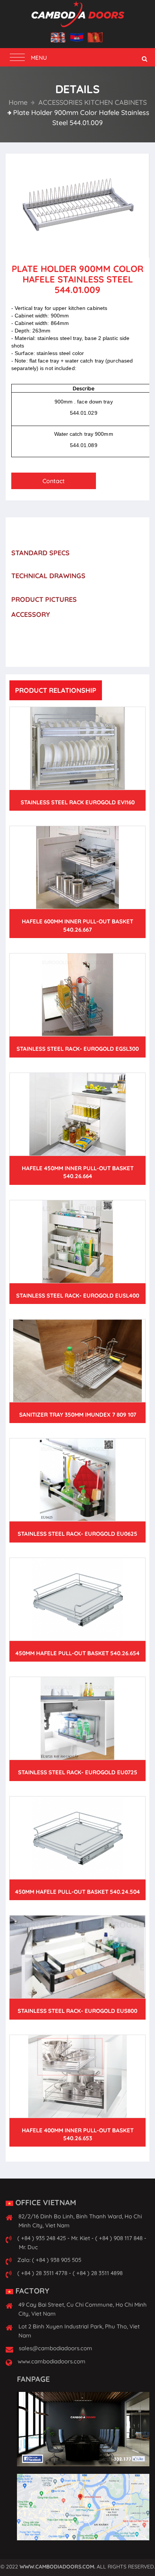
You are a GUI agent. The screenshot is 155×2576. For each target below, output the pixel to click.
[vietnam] (95, 38)
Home (18, 102)
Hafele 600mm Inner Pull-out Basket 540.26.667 (77, 925)
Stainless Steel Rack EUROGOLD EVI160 (78, 802)
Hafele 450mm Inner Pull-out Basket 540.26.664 (78, 1172)
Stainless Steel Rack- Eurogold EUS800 (77, 2011)
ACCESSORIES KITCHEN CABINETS (92, 102)
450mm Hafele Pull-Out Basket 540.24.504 (77, 1892)
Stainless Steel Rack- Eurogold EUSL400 (78, 1296)
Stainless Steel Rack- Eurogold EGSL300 (78, 1049)
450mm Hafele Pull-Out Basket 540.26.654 (77, 1653)
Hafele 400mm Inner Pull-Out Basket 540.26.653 (78, 2134)
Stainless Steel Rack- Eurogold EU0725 (78, 1772)
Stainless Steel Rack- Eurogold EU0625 (77, 1534)
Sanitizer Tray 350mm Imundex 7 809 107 (78, 1415)
